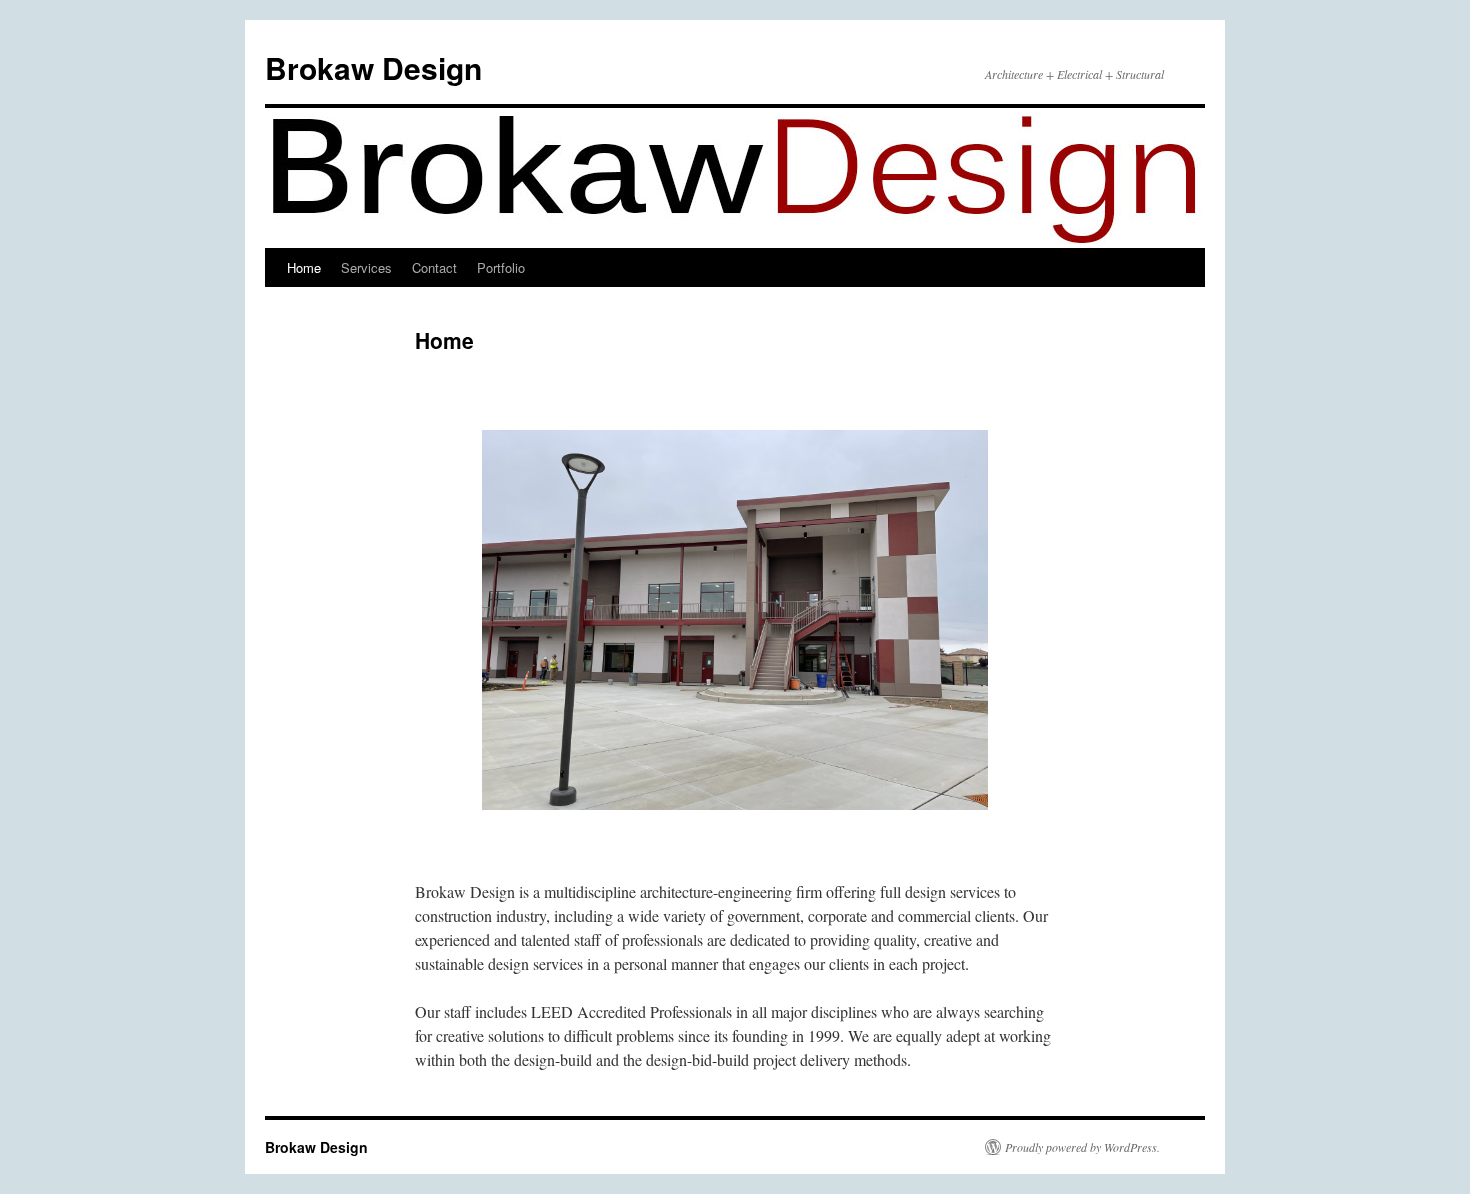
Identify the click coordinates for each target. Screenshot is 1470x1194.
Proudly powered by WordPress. (1082, 1147)
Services (366, 267)
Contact (434, 267)
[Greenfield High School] (735, 620)
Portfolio (501, 267)
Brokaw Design (373, 67)
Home (304, 267)
